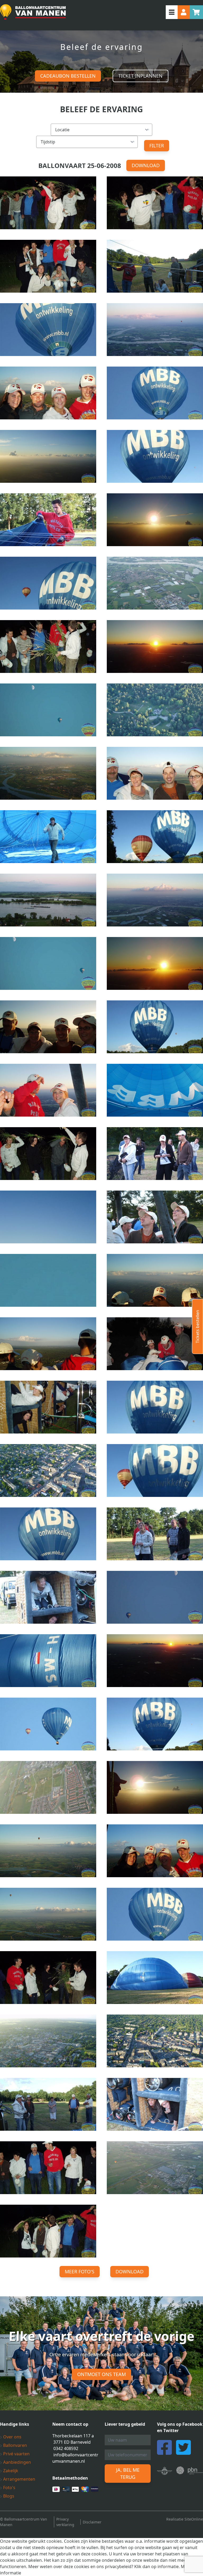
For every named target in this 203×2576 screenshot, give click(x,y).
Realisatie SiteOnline (185, 2519)
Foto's (9, 2488)
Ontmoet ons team (101, 2374)
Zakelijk (10, 2471)
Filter (157, 146)
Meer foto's (80, 2271)
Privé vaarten (16, 2454)
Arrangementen (19, 2479)
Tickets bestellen (197, 1327)
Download (146, 165)
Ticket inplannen (140, 76)
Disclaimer (92, 2522)
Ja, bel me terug (128, 2473)
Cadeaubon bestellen (68, 76)
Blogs (8, 2496)
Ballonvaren (15, 2445)
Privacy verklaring (65, 2522)
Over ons (12, 2437)
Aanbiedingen (17, 2462)
